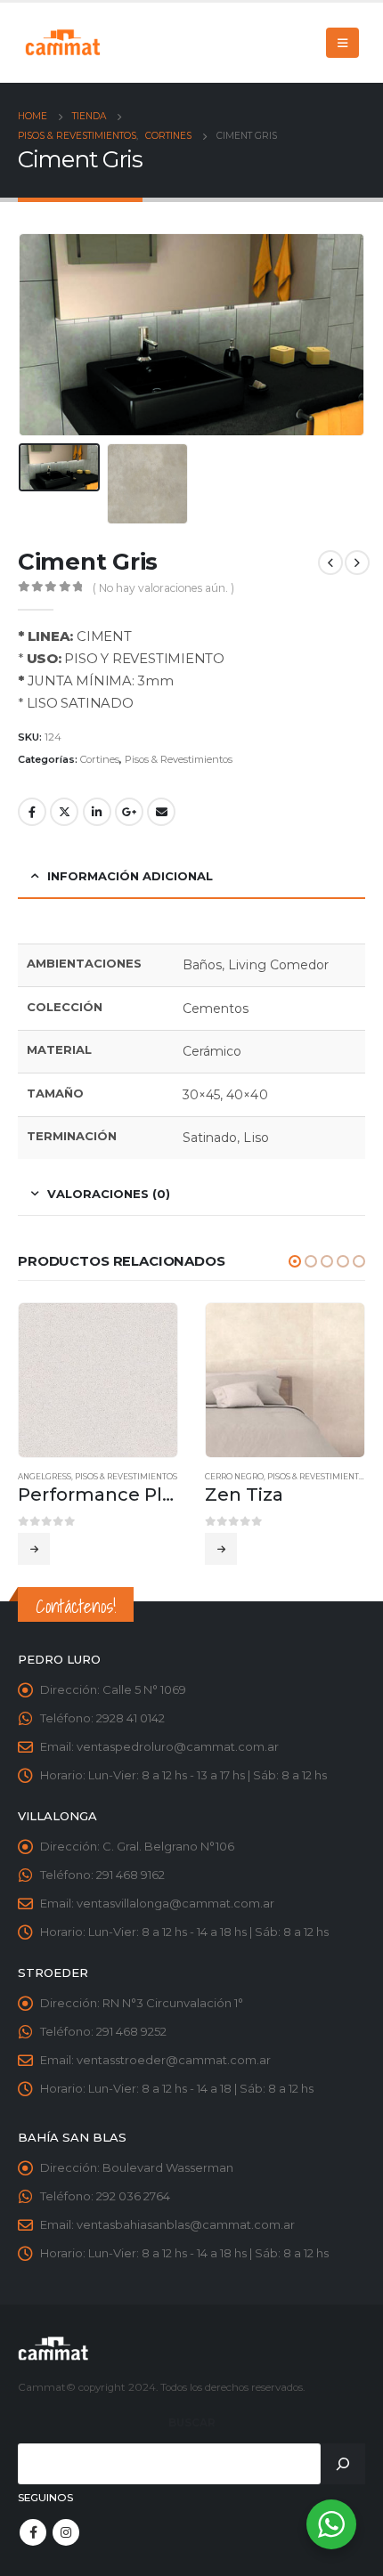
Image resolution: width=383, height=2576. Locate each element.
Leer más (34, 1549)
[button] (295, 1261)
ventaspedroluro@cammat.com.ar (178, 1746)
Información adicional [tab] (130, 876)
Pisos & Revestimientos (179, 759)
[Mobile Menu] (342, 43)
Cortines (100, 759)
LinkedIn (97, 812)
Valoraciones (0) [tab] (109, 1194)
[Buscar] (343, 2464)
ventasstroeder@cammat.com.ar (174, 2060)
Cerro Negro (234, 1477)
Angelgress (45, 1477)
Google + (129, 812)
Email (161, 812)
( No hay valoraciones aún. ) (163, 588)
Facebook (32, 812)
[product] (98, 1380)
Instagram (66, 2532)
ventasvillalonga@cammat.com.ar (175, 1903)
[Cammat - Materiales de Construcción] (62, 42)
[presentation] (40, 335)
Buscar (192, 2423)
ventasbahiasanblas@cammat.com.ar (186, 2224)
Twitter (64, 812)
